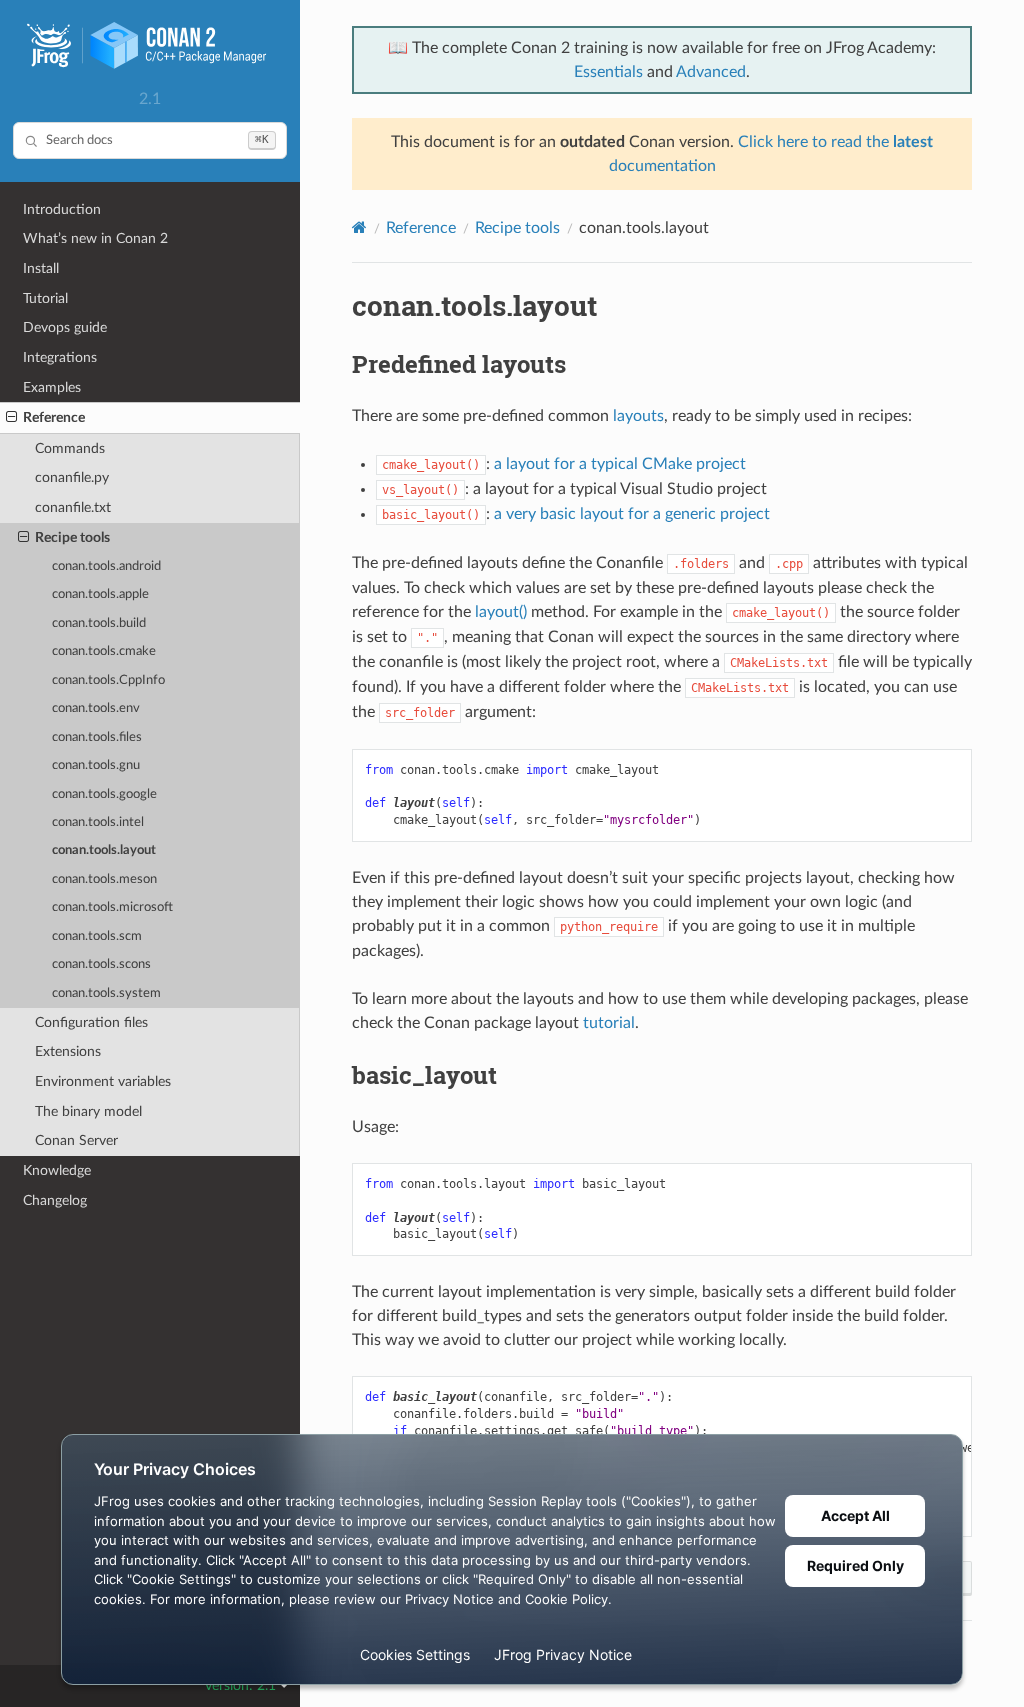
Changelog (55, 1200)
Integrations (60, 357)
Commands (70, 448)
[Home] (359, 227)
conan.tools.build (99, 623)
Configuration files (91, 1022)
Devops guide (65, 327)
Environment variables (103, 1081)
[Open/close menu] (11, 418)
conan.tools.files (97, 737)
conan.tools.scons (101, 964)
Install (41, 268)
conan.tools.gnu (96, 765)
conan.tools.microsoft (112, 907)
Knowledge (57, 1170)
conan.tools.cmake (104, 651)
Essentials (608, 72)
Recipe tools (72, 537)
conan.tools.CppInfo (108, 680)
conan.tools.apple (100, 594)
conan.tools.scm (97, 936)
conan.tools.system (106, 993)
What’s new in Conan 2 (95, 238)
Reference (54, 417)
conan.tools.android (106, 566)
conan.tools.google (104, 794)
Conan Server (76, 1140)
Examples (52, 387)
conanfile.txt (73, 507)
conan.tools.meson (104, 879)
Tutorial (45, 298)
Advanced (711, 72)
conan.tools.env (96, 708)
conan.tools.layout (104, 850)
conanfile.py (72, 477)
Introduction (62, 209)
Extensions (68, 1051)
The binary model (88, 1111)
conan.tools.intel (98, 822)
